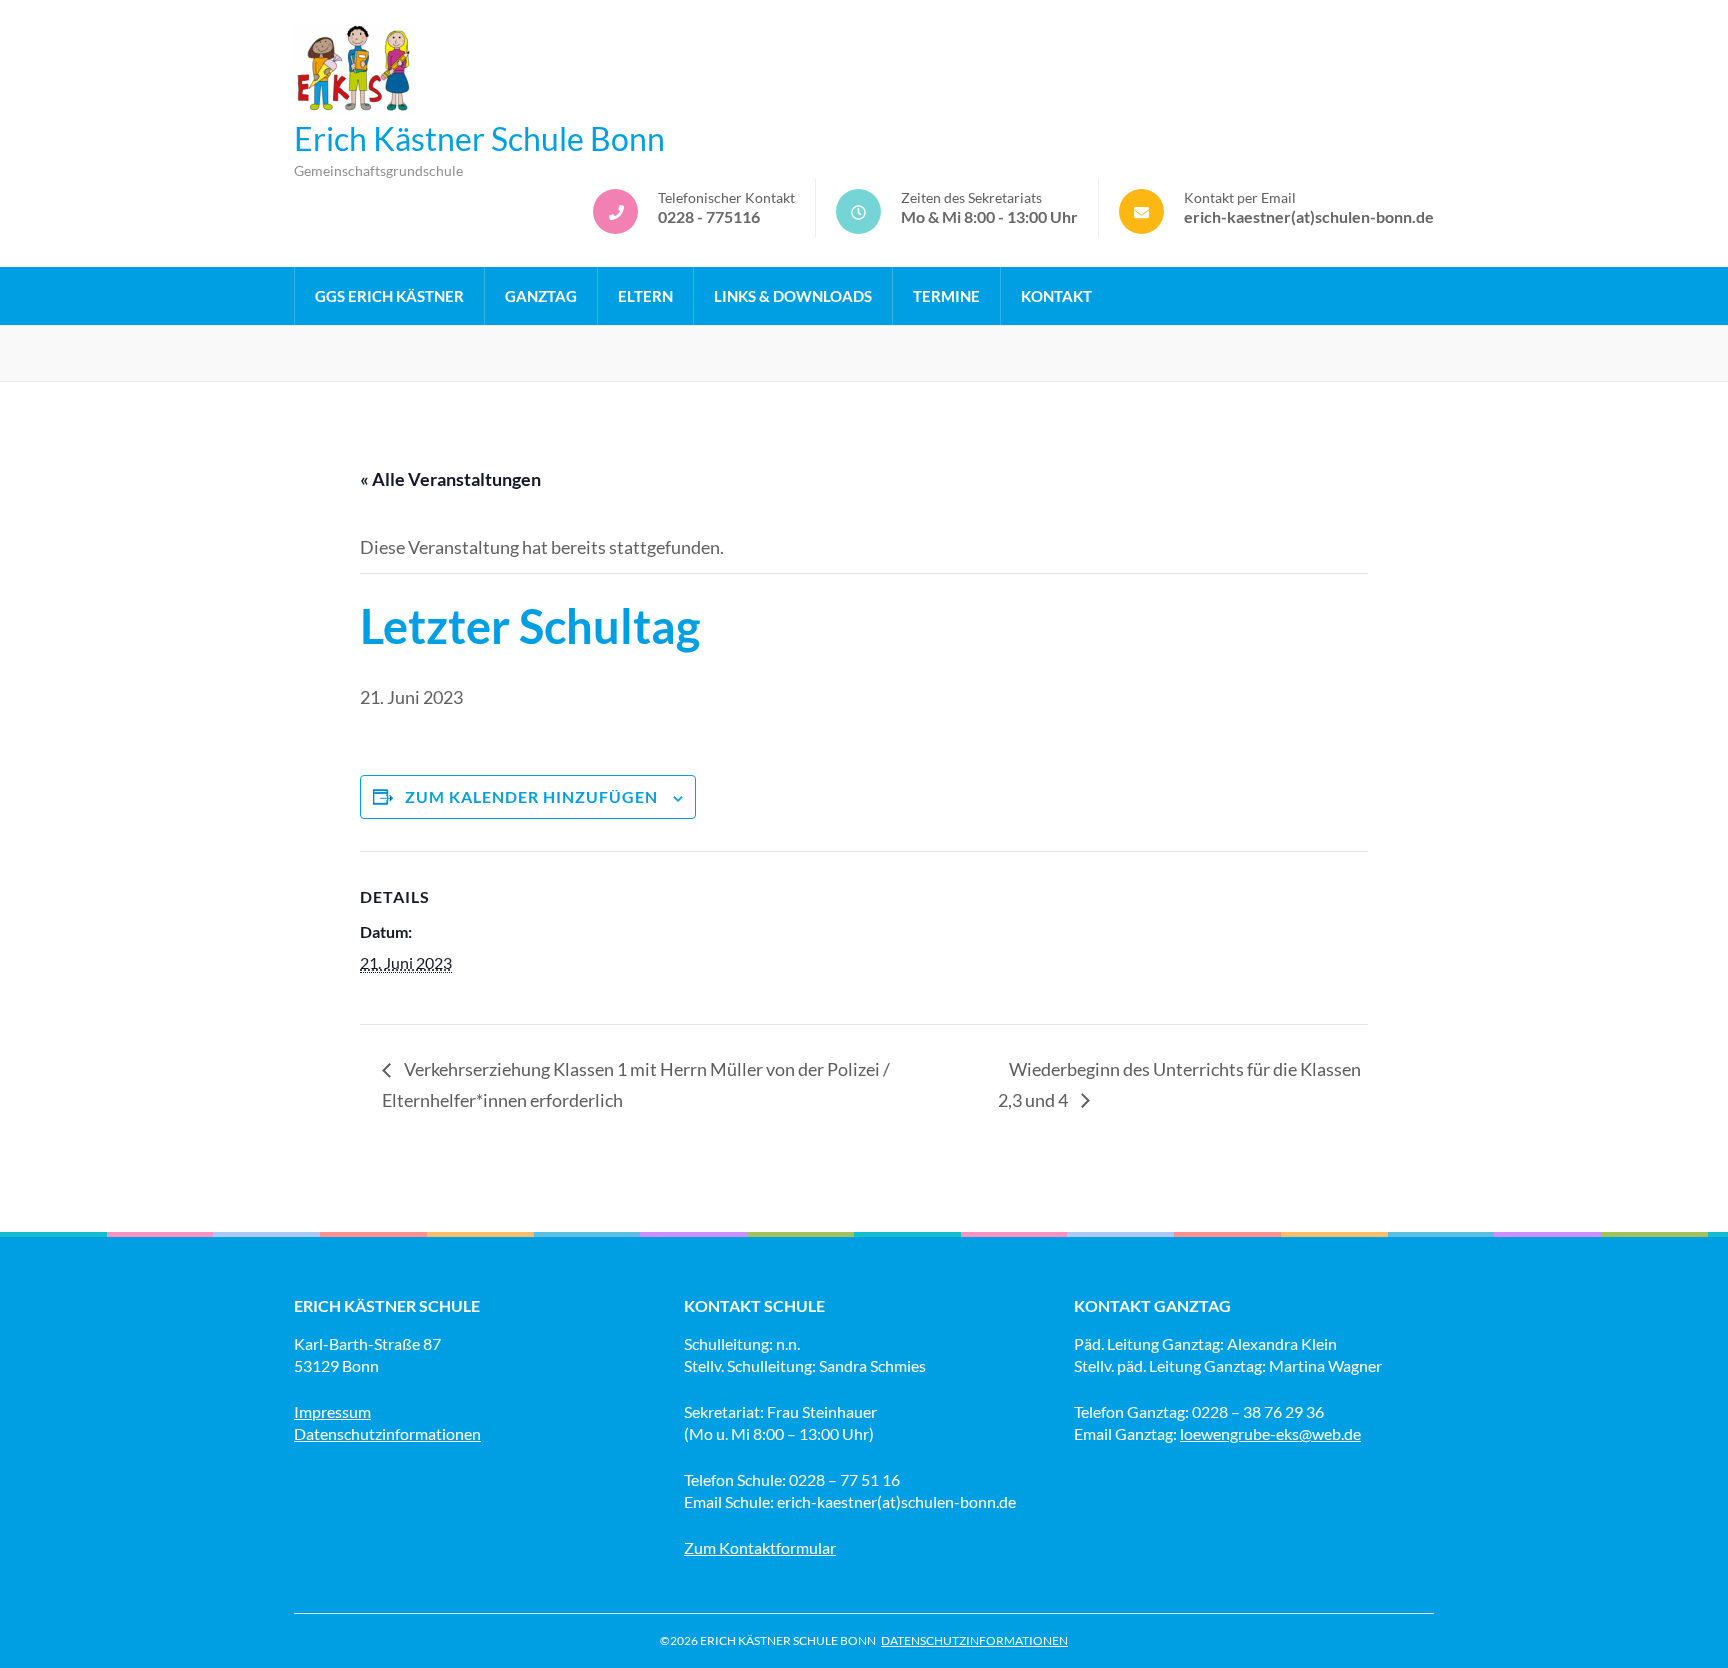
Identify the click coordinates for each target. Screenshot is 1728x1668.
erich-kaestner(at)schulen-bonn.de (1309, 216)
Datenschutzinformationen (387, 1433)
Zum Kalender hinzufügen (531, 796)
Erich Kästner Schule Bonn (479, 138)
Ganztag (541, 296)
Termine (946, 296)
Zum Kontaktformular (760, 1547)
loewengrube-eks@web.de (1270, 1433)
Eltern (645, 296)
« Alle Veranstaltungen (450, 479)
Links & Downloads (793, 296)
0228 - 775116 (709, 216)
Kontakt (1056, 296)
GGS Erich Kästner (389, 296)
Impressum (332, 1411)
